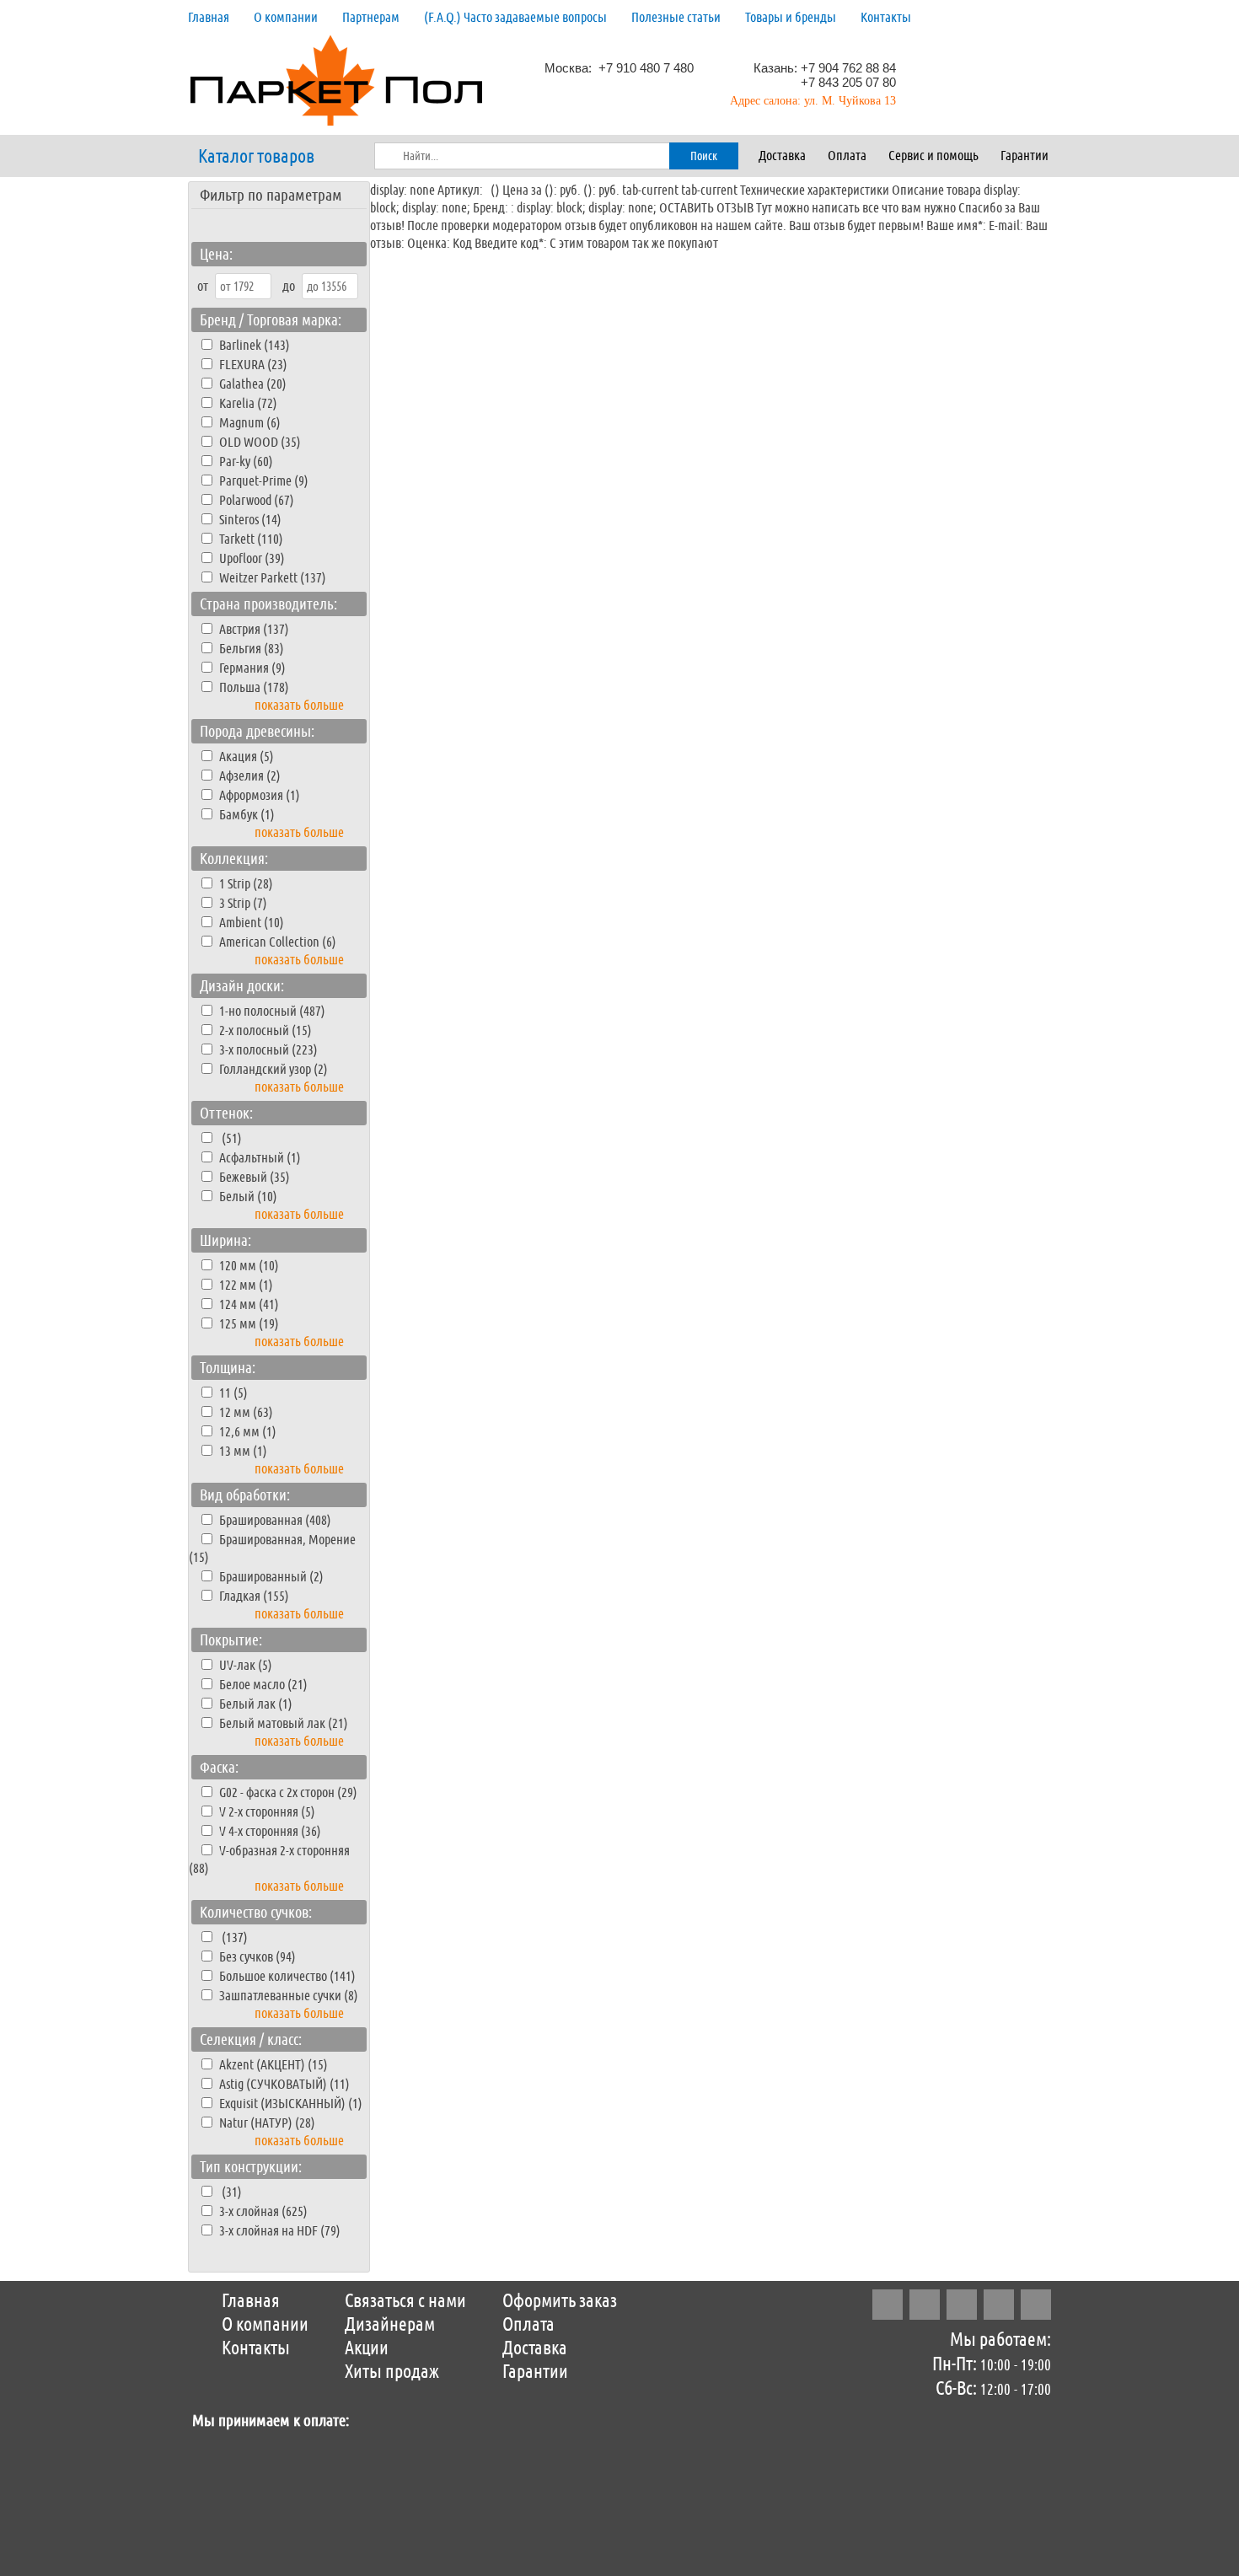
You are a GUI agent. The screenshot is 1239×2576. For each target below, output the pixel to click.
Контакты (886, 17)
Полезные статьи (676, 17)
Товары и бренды (791, 17)
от (203, 286)
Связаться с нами (405, 2301)
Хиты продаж (392, 2372)
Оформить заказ (560, 2301)
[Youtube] (1036, 2305)
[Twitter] (962, 2305)
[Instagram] (888, 2305)
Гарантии (1024, 156)
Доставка (782, 156)
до (289, 286)
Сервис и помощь (933, 156)
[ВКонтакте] (999, 2305)
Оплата (847, 156)
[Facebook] (925, 2305)
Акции (367, 2348)
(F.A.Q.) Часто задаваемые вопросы (515, 17)
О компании (286, 17)
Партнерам (371, 17)
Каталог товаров (256, 157)
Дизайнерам (390, 2325)
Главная (209, 17)
